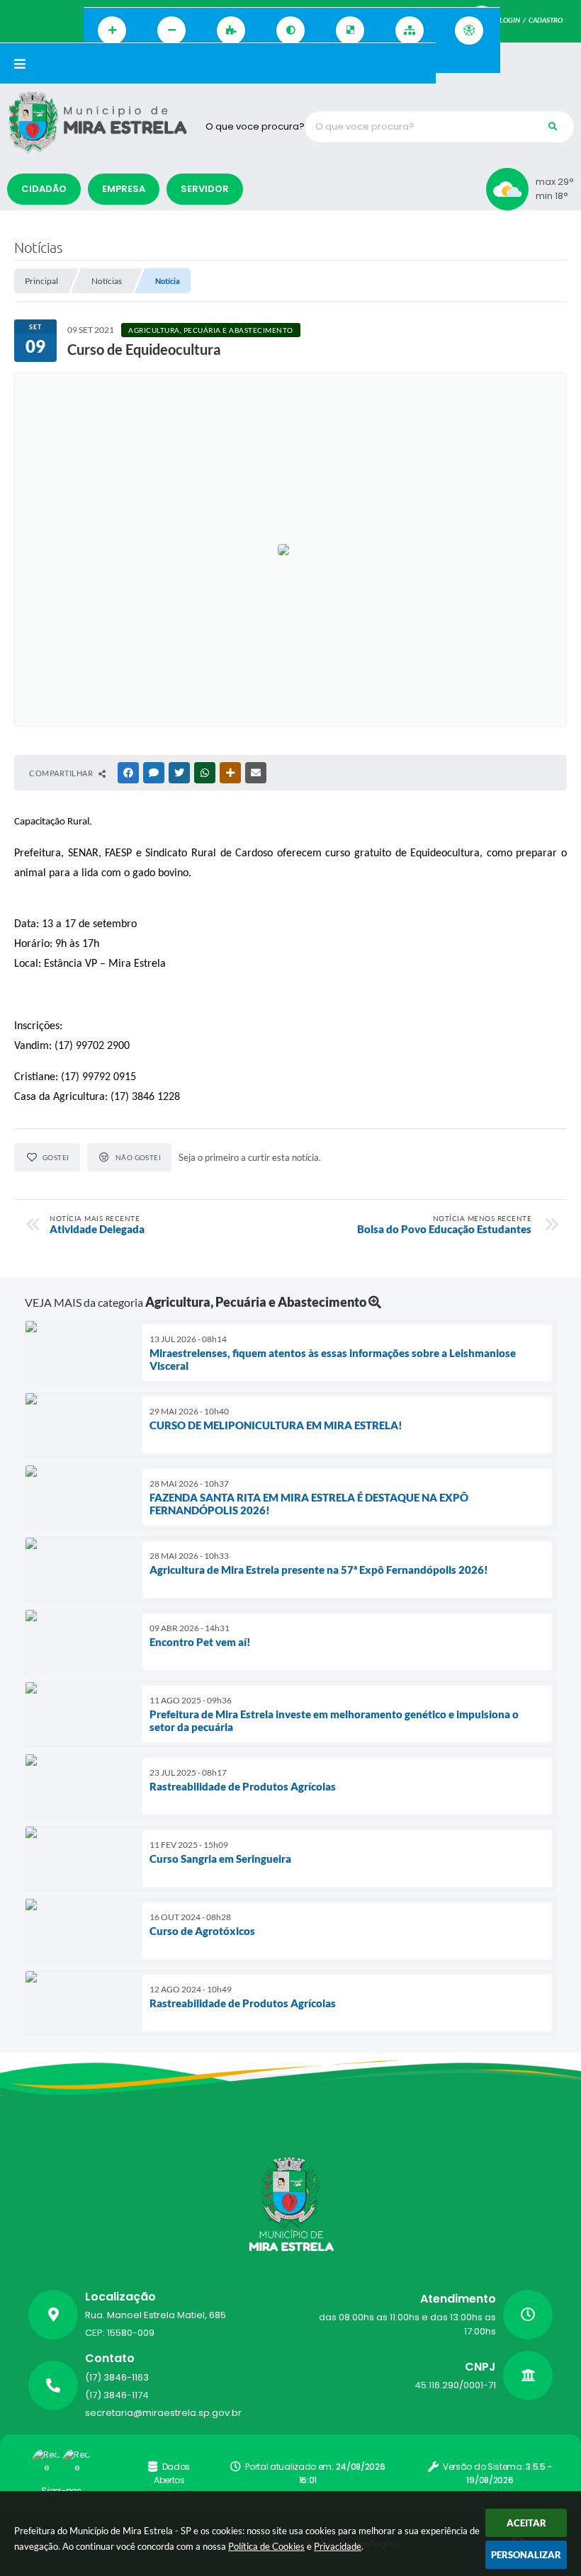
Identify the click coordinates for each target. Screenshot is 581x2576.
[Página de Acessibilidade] (469, 30)
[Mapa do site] (410, 30)
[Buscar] (553, 127)
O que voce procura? (255, 126)
